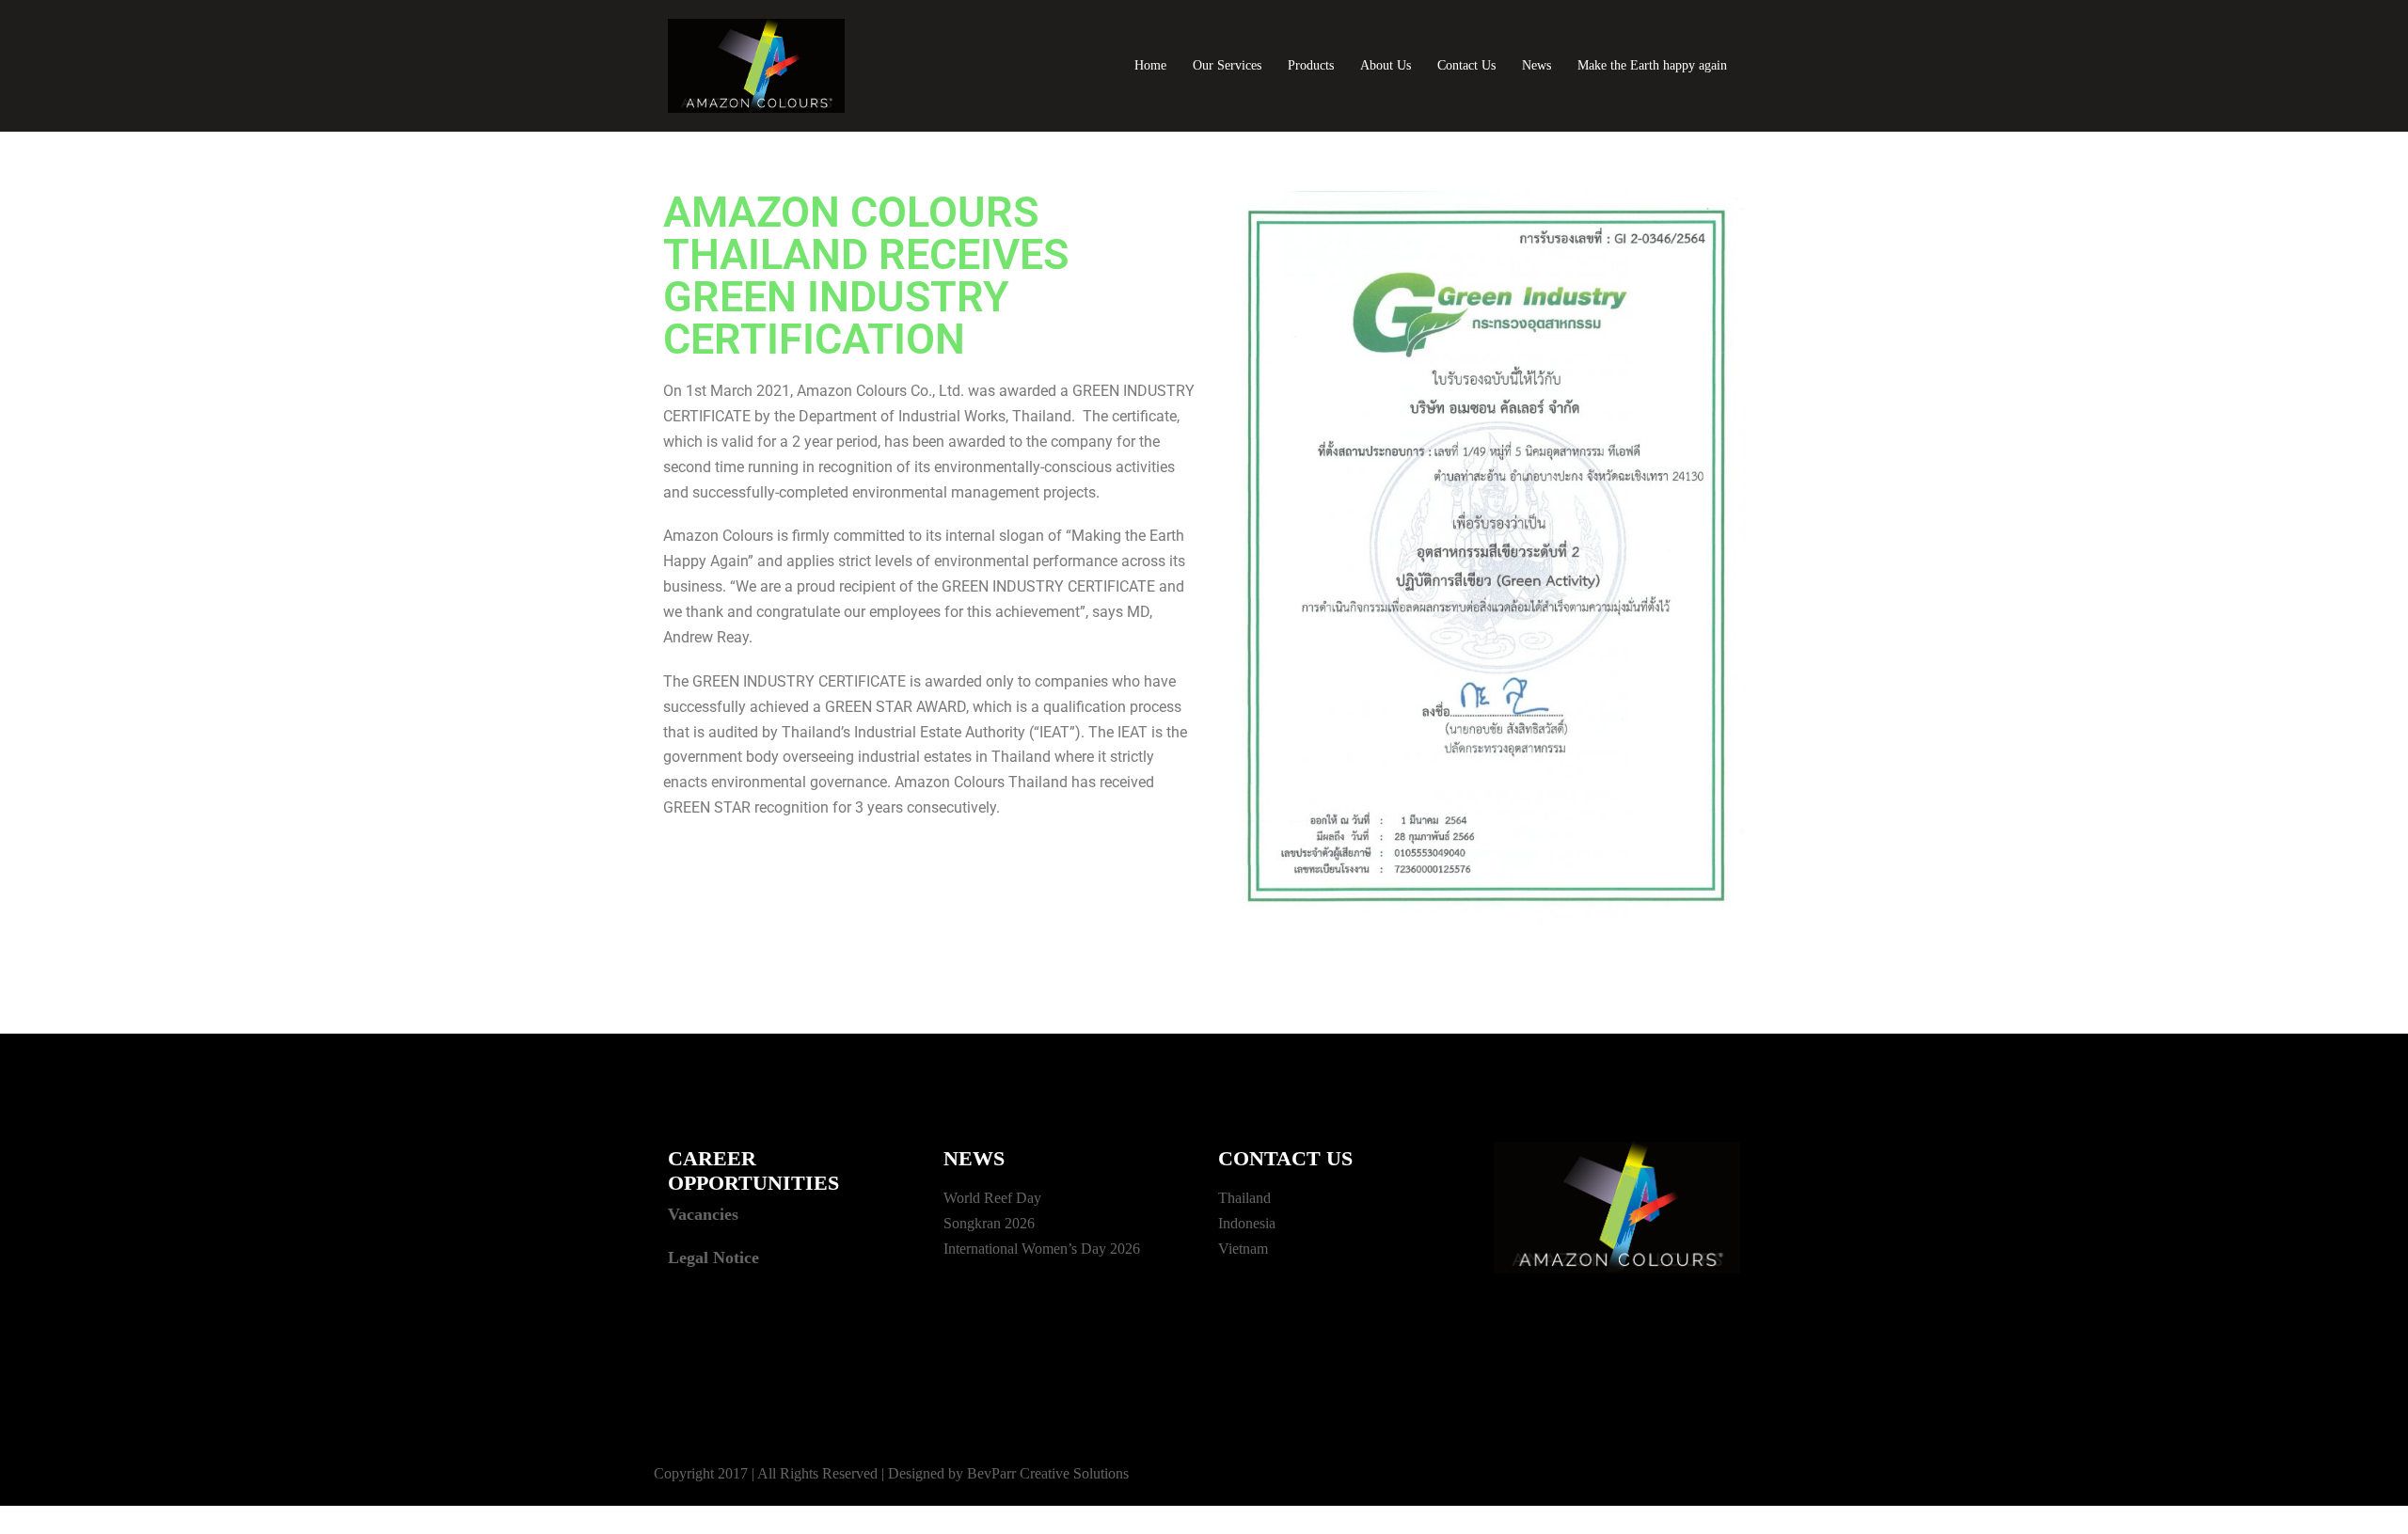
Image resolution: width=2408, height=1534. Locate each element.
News (1537, 65)
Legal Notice (713, 1257)
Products (1311, 65)
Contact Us (1466, 65)
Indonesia (1247, 1223)
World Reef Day (992, 1198)
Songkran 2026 (989, 1223)
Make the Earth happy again (1652, 65)
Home (1150, 65)
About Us (1386, 65)
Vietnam (1243, 1249)
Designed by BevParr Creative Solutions (1008, 1473)
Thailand (1244, 1198)
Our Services (1227, 65)
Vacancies (703, 1214)
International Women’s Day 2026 (1042, 1249)
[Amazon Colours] (756, 64)
